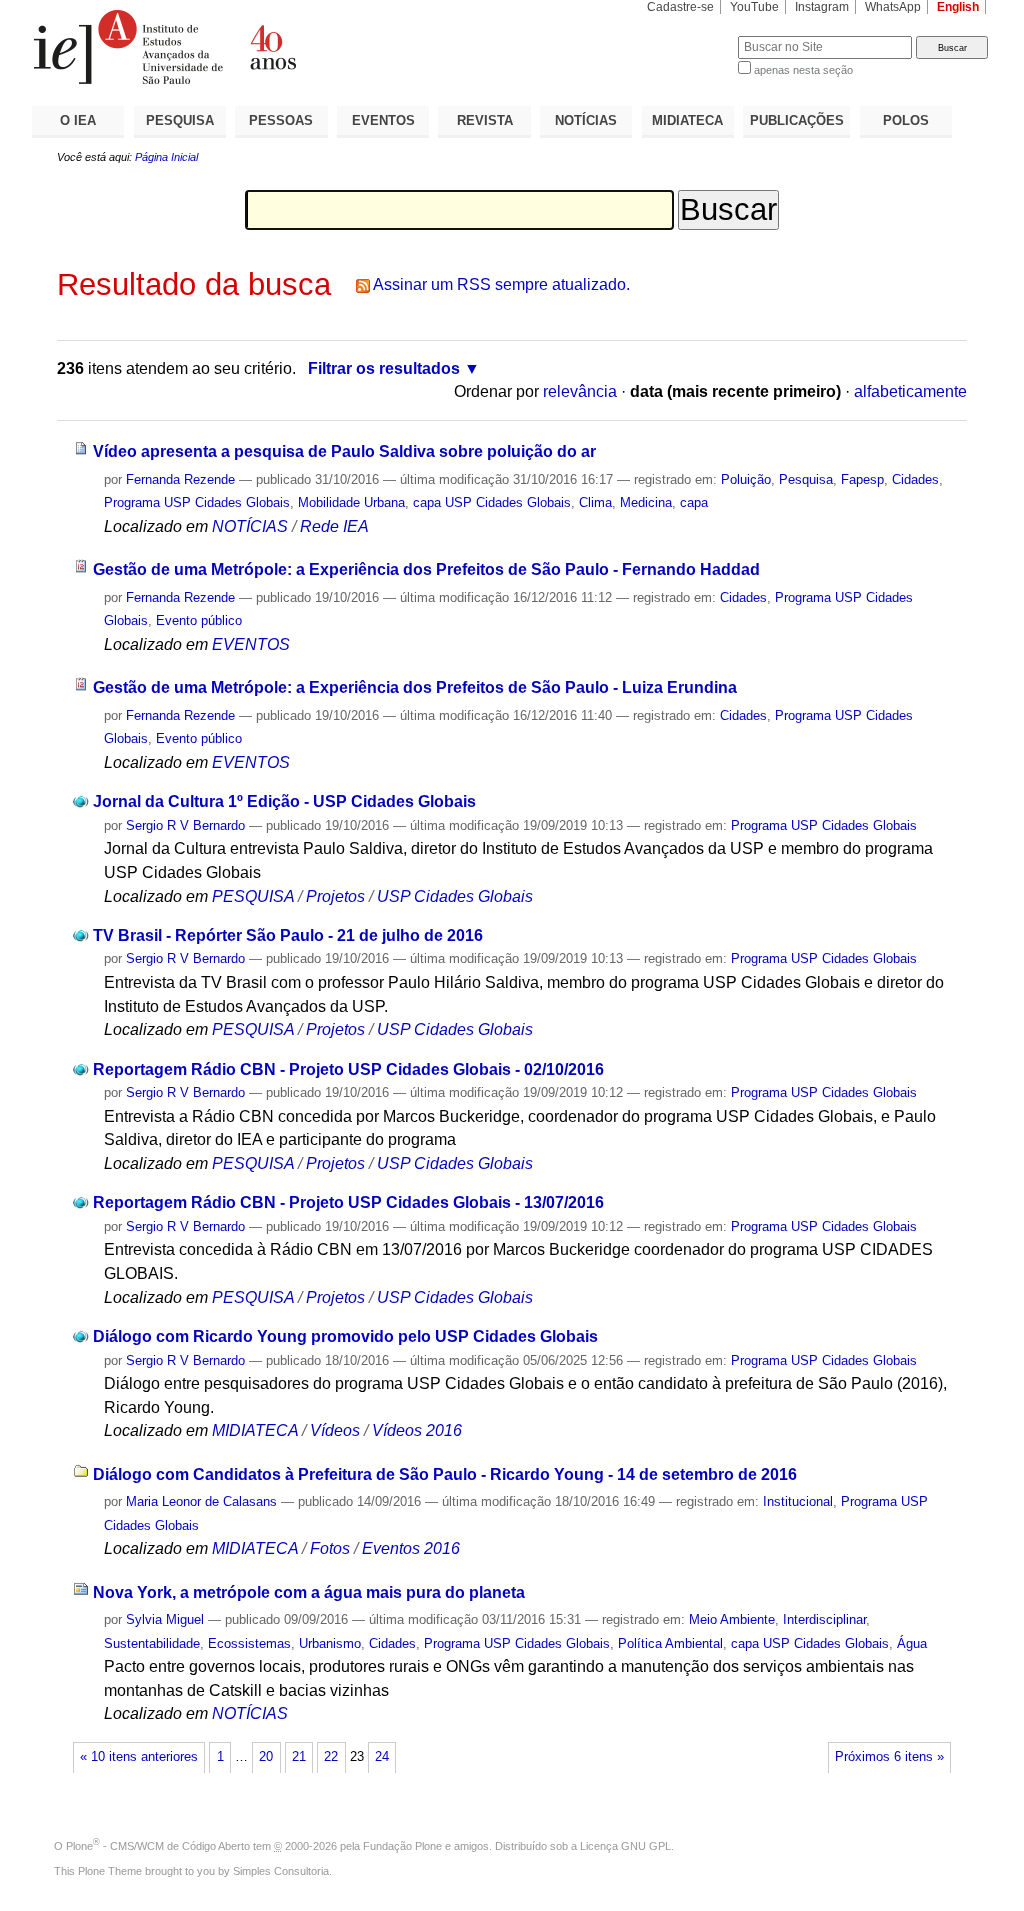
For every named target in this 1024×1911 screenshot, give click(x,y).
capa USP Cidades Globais (492, 502)
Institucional (798, 1501)
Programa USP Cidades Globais (197, 502)
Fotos (330, 1548)
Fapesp (862, 479)
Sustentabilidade (152, 1643)
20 (266, 1757)
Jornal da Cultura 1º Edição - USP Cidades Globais (284, 801)
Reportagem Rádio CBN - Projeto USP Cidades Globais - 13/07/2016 (348, 1202)
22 (331, 1757)
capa (694, 502)
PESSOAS (281, 120)
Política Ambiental (670, 1643)
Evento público (199, 620)
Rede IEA (334, 526)
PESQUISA (180, 120)
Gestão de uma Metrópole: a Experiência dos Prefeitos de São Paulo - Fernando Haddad (426, 569)
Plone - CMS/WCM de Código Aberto (158, 1846)
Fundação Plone (402, 1846)
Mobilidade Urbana (351, 502)
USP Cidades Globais (455, 896)
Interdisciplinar (824, 1619)
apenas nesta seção (803, 70)
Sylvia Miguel (165, 1619)
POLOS (906, 120)
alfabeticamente (910, 391)
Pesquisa (806, 479)
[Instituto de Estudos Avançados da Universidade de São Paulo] (272, 47)
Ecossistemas (249, 1643)
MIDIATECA (687, 120)
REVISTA (485, 120)
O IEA (78, 120)
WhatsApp (893, 7)
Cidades (915, 479)
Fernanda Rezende (180, 479)
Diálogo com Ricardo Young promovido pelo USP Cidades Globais (345, 1336)
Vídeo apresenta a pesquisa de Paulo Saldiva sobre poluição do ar (344, 451)
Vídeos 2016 (417, 1430)
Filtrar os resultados (384, 368)
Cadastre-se (680, 7)
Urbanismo (330, 1643)
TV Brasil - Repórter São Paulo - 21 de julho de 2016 (288, 935)
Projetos (337, 896)
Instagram (822, 7)
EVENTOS (383, 120)
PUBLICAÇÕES (797, 120)
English (958, 7)
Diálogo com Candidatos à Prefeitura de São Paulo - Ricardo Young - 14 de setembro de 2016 (445, 1474)
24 (382, 1757)
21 (299, 1757)
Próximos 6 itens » (889, 1757)
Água (912, 1643)
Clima (595, 502)
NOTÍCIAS (586, 120)
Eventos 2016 (411, 1548)
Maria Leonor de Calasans (201, 1501)
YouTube (754, 7)
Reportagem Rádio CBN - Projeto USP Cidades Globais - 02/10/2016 (348, 1069)
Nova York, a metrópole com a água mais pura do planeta (309, 1592)
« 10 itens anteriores (139, 1757)
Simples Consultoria (281, 1871)
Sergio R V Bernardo (185, 825)
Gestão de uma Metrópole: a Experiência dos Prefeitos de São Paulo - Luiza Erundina (415, 687)
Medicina (646, 502)
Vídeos (335, 1430)
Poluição (746, 479)
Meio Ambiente (732, 1619)
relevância (580, 391)
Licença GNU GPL (625, 1846)
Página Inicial (166, 157)
